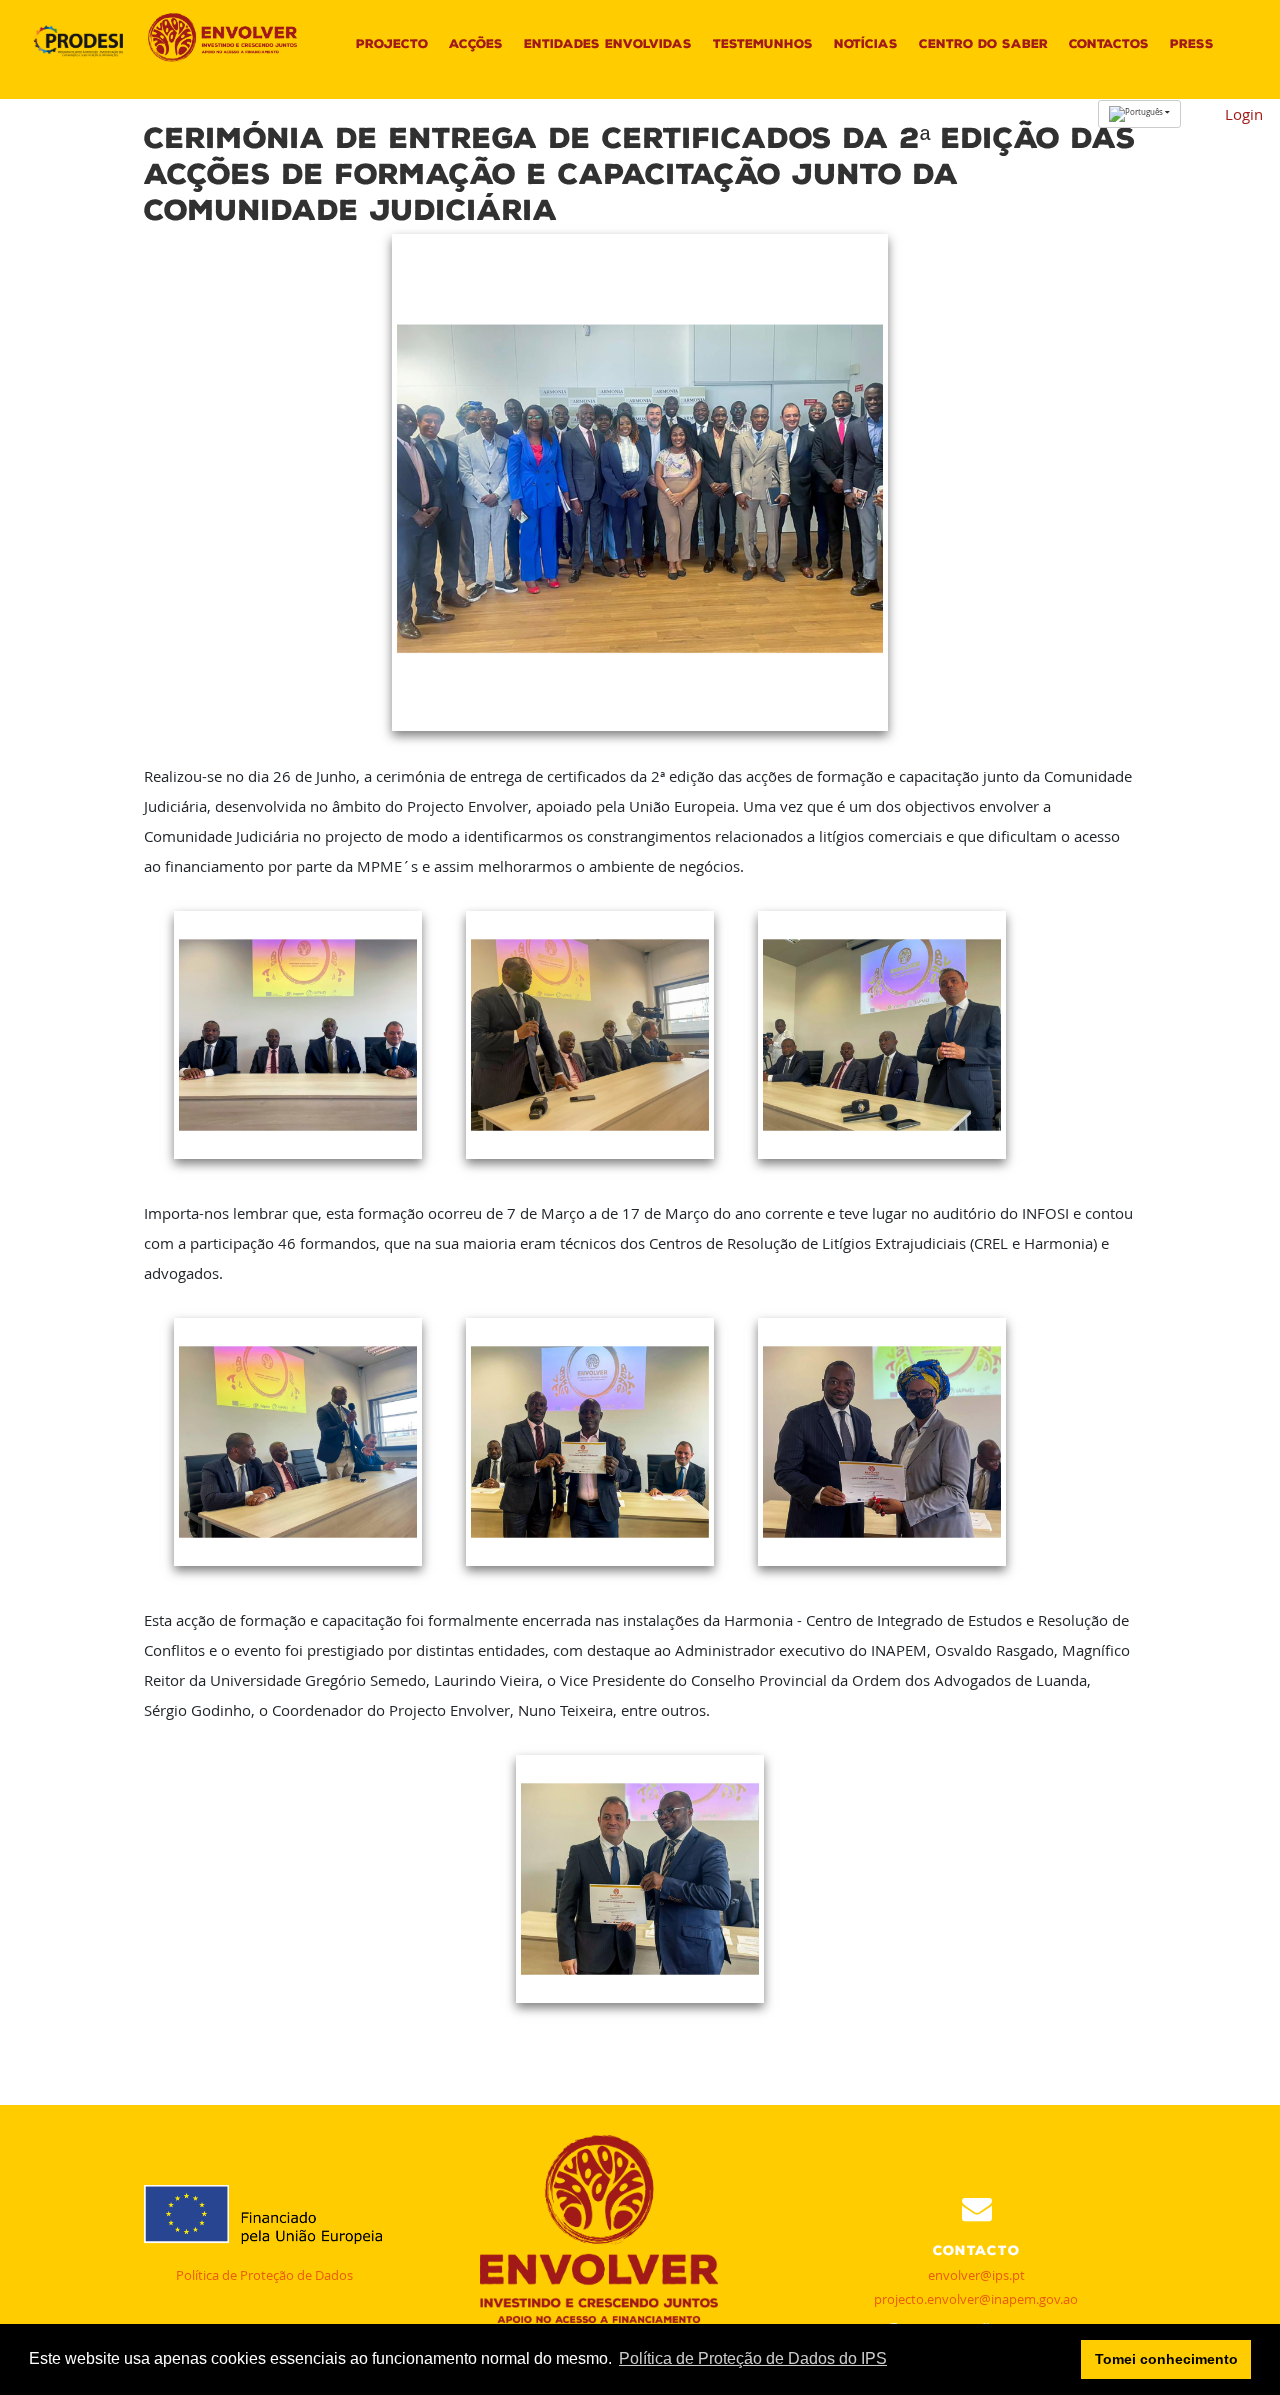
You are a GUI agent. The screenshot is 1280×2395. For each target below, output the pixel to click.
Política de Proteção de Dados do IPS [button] (753, 2358)
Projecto (392, 44)
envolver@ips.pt (976, 2275)
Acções (476, 44)
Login (1244, 114)
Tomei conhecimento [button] (1166, 2359)
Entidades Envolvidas (608, 44)
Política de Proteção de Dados (264, 2275)
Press (1192, 44)
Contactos (1109, 44)
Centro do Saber (983, 44)
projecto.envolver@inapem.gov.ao (976, 2299)
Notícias (866, 44)
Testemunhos (763, 44)
